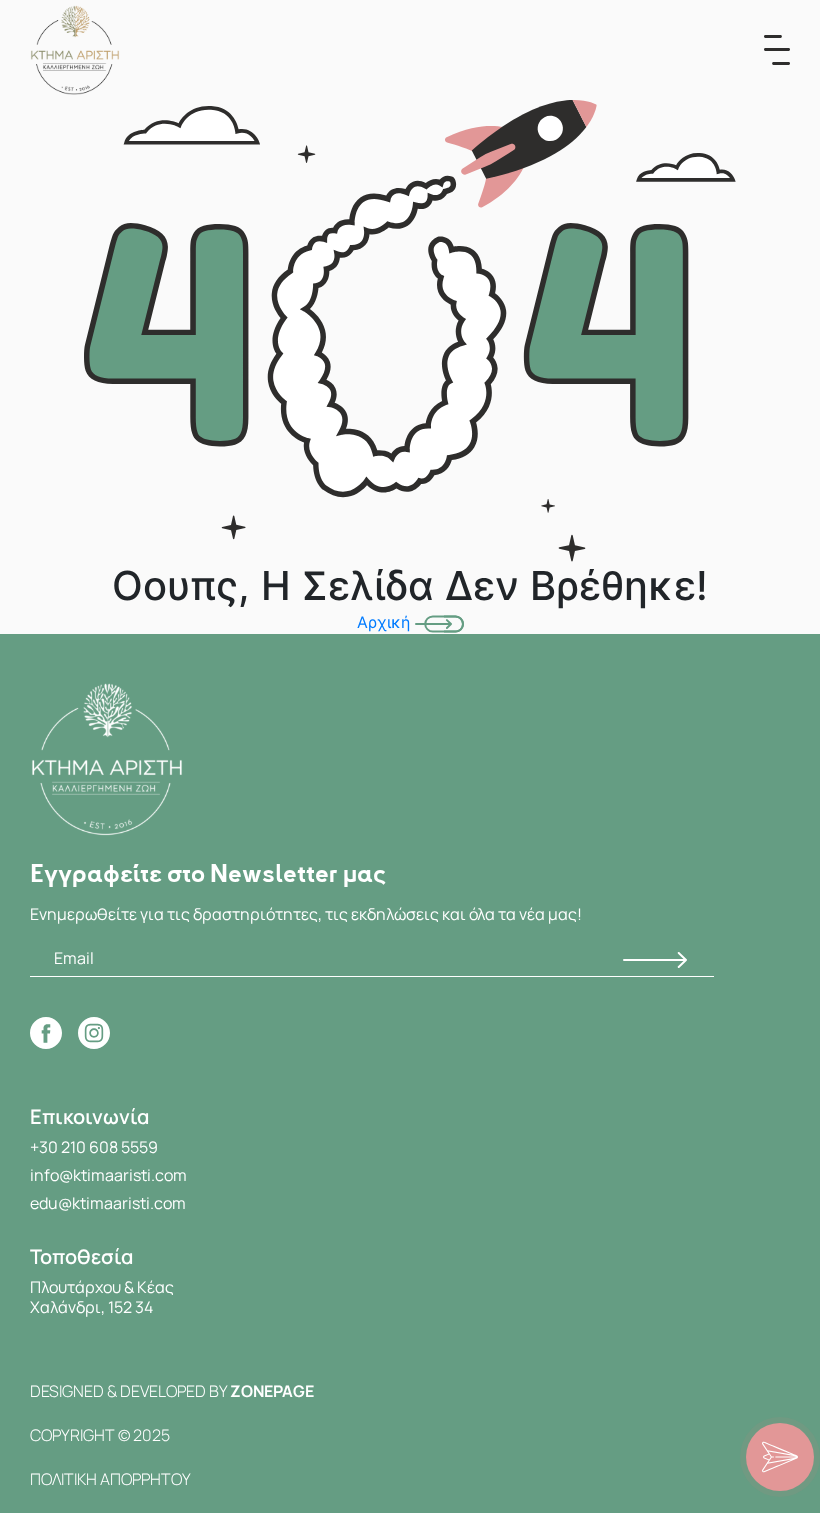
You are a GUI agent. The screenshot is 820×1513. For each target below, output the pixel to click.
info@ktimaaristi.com (108, 1175)
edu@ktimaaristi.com (108, 1203)
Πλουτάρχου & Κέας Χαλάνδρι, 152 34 (102, 1297)
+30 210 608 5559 (94, 1147)
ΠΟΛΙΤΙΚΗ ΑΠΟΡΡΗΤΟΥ (110, 1479)
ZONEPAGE (272, 1391)
